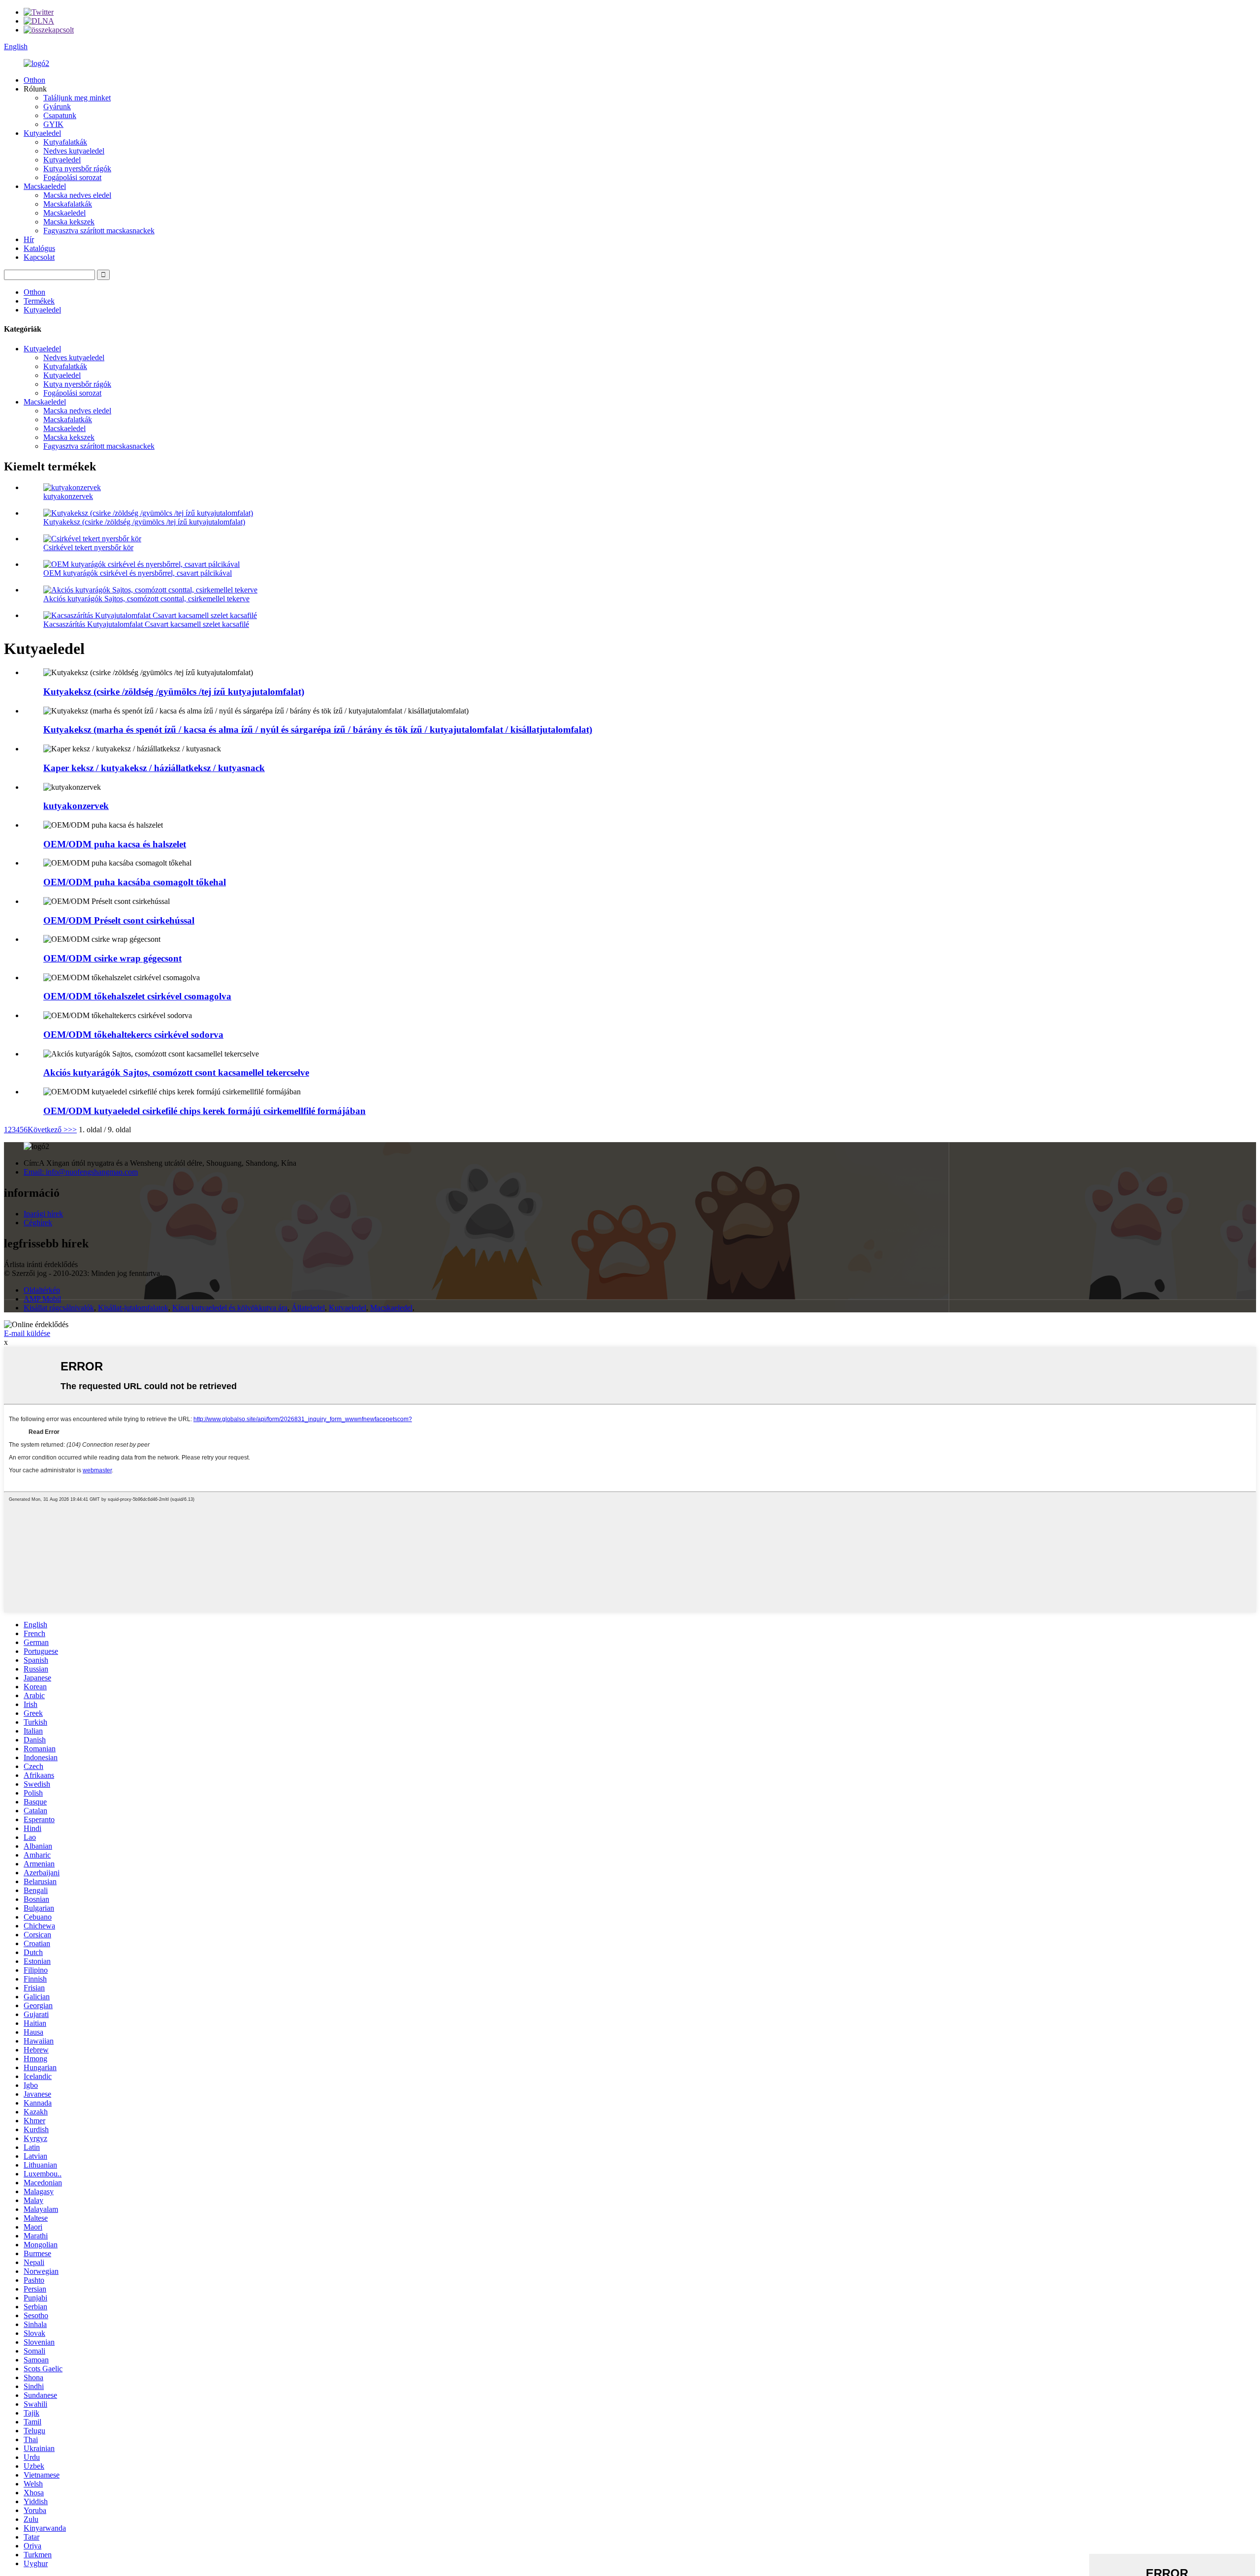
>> (72, 1130)
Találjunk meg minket (77, 98)
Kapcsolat (39, 257)
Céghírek (38, 1223)
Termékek (39, 301)
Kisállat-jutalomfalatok (133, 1308)
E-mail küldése (27, 1333)
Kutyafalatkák (65, 142)
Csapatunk (60, 115)
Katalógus (39, 248)
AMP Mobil (42, 1299)
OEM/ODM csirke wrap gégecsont (112, 958)
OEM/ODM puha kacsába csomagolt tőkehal (135, 882)
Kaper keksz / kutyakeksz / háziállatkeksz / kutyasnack (154, 768)
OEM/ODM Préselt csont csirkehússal (119, 920)
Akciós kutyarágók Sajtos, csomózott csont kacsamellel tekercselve (176, 1072)
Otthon (34, 80)
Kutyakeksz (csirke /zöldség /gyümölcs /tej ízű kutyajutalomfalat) (144, 522)
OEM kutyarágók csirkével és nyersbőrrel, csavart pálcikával (138, 573)
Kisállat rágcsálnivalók (59, 1308)
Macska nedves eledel (77, 195)
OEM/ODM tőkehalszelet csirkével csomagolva (137, 996)
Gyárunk (57, 107)
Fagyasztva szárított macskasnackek (99, 231)
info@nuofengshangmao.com (81, 1172)
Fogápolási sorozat (72, 177)
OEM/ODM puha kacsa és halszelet (115, 844)
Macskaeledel (45, 186)
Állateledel (308, 1308)
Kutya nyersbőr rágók (77, 169)
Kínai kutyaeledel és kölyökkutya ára (230, 1308)
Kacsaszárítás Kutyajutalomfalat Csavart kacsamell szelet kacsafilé (146, 624)
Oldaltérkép (42, 1290)
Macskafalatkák (68, 204)
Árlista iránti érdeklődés (41, 1264)
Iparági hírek (43, 1214)
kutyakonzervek (68, 496)
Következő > (48, 1130)
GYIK (53, 124)
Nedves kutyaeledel (74, 151)
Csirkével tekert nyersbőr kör (88, 547)
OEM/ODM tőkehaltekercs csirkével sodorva (133, 1035)
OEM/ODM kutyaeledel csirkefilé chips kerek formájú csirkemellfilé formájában (205, 1111)
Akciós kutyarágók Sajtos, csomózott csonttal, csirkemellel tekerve (146, 599)
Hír (29, 239)
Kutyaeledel (42, 133)
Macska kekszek (69, 222)
